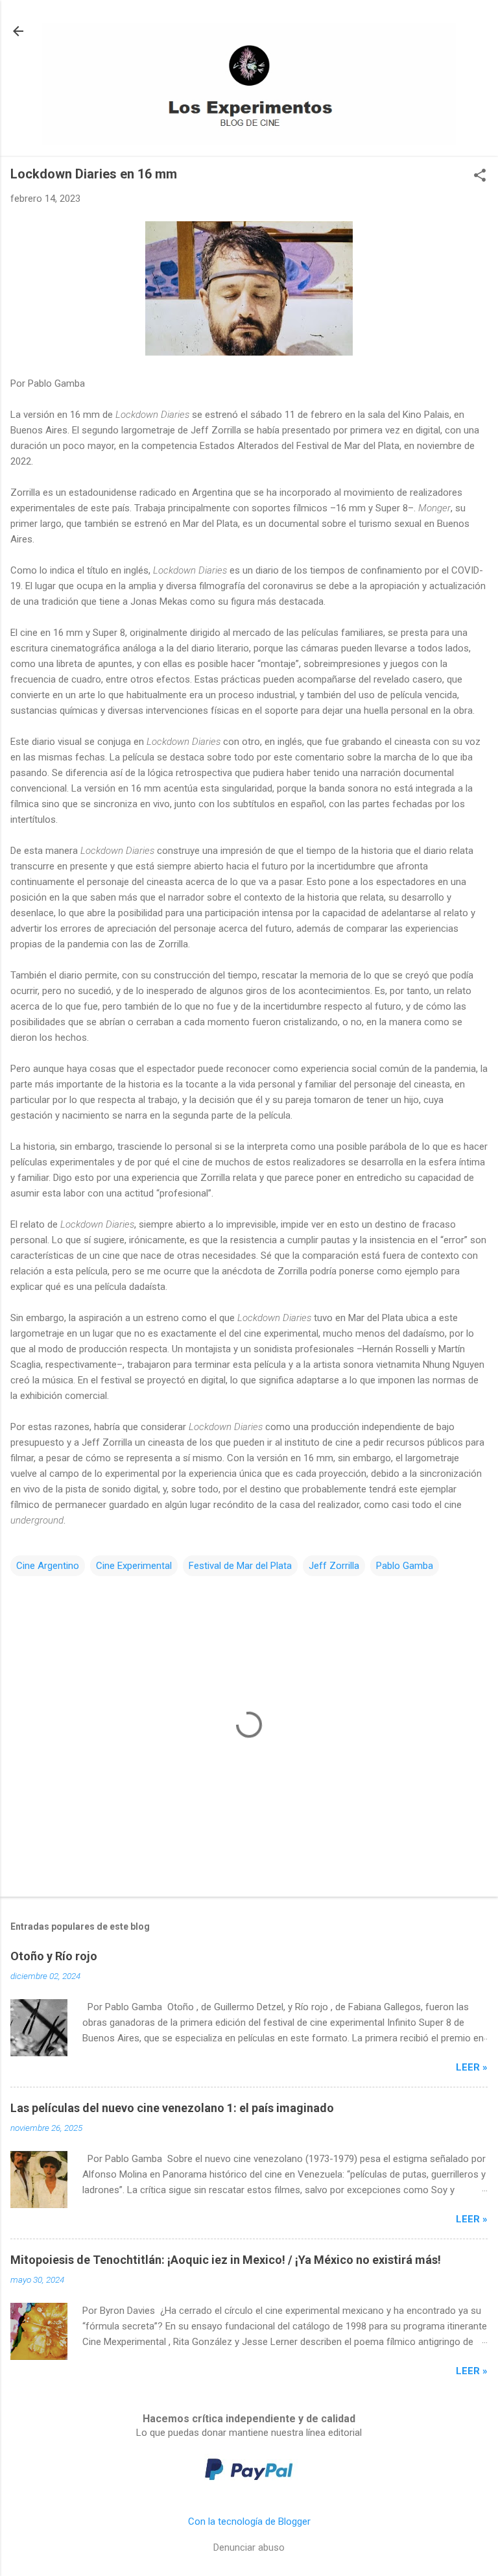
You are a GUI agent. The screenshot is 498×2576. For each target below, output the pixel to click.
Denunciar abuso (249, 2547)
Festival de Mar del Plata (240, 1566)
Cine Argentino (48, 1566)
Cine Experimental (134, 1566)
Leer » (472, 2067)
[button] (480, 176)
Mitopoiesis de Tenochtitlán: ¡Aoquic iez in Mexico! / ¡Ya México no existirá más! (226, 2260)
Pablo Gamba (405, 1566)
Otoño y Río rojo (54, 1956)
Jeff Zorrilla (334, 1566)
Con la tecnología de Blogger (249, 2521)
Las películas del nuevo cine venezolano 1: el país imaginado (172, 2108)
